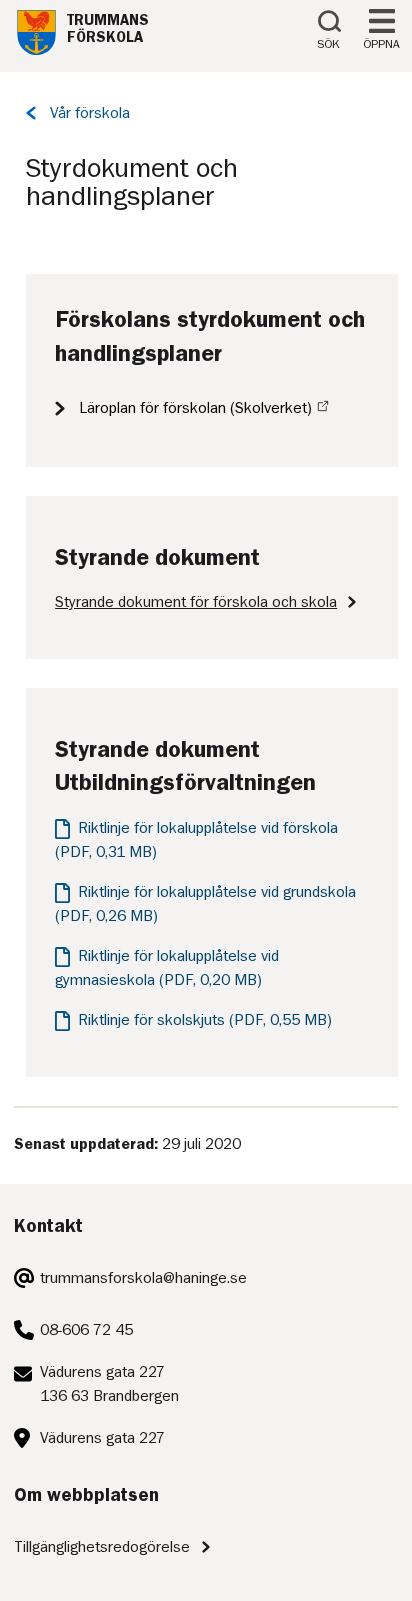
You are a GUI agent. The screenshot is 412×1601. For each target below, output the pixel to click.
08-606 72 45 (86, 1330)
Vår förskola (90, 113)
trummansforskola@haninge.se (143, 1278)
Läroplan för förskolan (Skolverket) (195, 408)
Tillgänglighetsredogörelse (102, 1547)
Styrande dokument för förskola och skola (196, 602)
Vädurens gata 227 (102, 1438)
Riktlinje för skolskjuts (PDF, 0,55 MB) (205, 1020)
